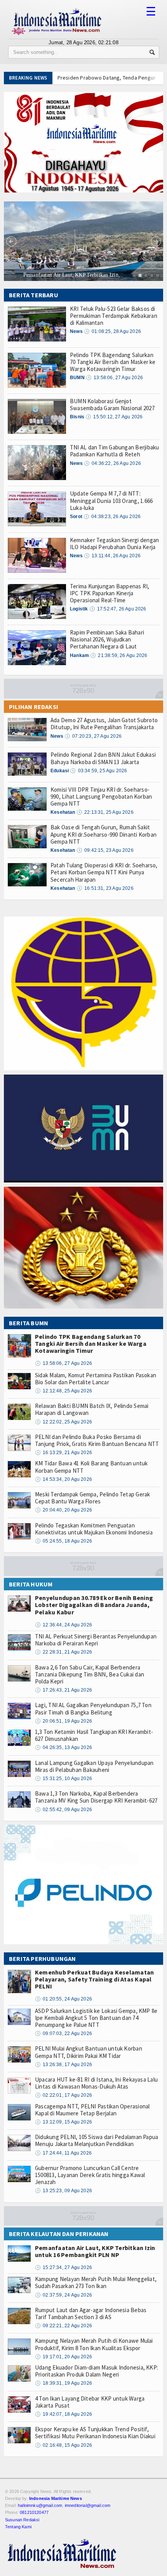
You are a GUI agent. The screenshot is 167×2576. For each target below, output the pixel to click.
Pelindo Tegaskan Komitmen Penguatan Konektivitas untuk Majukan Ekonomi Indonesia (94, 1529)
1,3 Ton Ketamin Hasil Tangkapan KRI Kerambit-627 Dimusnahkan (94, 1735)
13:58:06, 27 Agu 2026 (114, 378)
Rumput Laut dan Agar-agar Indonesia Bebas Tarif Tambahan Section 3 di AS (91, 2313)
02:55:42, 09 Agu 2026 (63, 1810)
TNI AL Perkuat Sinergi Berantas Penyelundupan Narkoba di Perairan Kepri (96, 1640)
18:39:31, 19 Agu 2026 (63, 2383)
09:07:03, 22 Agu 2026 (63, 2033)
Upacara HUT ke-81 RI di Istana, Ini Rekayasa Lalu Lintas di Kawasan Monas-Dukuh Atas (96, 2083)
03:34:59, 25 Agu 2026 (98, 771)
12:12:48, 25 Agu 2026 (63, 1391)
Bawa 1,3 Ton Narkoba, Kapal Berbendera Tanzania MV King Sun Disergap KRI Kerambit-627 (96, 1797)
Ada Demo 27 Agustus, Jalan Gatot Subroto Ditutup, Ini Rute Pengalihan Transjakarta (104, 724)
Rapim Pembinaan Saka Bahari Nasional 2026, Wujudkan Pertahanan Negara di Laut (107, 639)
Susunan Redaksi (22, 2520)
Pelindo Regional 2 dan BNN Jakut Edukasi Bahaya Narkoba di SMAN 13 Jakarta (103, 758)
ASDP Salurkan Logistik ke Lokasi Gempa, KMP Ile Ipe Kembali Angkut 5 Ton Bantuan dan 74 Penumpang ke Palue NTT (96, 2018)
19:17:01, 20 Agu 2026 (63, 2357)
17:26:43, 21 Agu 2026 (63, 1690)
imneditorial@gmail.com (88, 2505)
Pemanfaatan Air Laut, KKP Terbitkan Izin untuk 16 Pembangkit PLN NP (95, 2251)
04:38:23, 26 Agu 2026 (112, 517)
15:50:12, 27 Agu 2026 (114, 417)
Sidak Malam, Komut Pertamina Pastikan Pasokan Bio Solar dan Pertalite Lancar (96, 1379)
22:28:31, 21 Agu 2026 (63, 1652)
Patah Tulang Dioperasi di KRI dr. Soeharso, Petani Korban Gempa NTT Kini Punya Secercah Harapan (104, 872)
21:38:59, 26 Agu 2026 (119, 655)
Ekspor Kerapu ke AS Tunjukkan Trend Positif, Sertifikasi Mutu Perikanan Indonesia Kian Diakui (95, 2433)
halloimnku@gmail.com (40, 2505)
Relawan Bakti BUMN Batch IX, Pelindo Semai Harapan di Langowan (92, 1409)
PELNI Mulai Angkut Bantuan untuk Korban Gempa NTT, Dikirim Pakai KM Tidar (89, 2052)
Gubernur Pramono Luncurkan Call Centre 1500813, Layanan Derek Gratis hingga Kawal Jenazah (90, 2175)
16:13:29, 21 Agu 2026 (63, 1453)
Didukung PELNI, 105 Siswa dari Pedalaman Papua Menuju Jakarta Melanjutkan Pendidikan (97, 2140)
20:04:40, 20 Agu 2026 (63, 1510)
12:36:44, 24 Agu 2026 (63, 1625)
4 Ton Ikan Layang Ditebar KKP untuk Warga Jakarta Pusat (90, 2402)
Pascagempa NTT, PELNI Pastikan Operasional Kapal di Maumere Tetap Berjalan (92, 2110)
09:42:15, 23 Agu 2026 (105, 850)
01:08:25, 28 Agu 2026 (112, 331)
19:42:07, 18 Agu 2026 (63, 2414)
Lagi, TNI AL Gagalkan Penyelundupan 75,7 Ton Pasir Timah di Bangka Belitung (93, 1708)
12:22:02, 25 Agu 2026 (63, 1422)
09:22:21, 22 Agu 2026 (63, 2326)
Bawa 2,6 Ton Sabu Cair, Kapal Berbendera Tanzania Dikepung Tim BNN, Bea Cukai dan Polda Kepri (90, 1674)
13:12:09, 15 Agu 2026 (63, 2122)
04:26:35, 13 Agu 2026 (63, 1747)
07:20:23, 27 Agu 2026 (93, 736)
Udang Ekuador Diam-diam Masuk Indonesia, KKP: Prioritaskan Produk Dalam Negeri (97, 2371)
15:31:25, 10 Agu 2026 (63, 1779)
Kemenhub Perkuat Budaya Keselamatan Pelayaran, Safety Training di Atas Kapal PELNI (94, 1979)
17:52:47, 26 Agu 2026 (118, 609)
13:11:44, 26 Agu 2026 (112, 556)
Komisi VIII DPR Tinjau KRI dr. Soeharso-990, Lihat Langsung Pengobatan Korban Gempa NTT (101, 797)
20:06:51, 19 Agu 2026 (63, 1721)
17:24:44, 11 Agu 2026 (63, 2153)
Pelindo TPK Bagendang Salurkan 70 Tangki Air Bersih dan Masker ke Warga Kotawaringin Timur (113, 362)
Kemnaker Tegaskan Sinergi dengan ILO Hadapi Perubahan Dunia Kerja (114, 543)
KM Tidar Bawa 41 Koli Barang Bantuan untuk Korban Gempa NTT (91, 1467)
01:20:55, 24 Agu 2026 (63, 1999)
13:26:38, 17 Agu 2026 (63, 2065)
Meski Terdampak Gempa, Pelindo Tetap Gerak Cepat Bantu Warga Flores (92, 1498)
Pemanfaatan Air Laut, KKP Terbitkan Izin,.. (56, 275)
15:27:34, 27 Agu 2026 (63, 2267)
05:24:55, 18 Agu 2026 (63, 1541)
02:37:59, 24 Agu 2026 (63, 2295)
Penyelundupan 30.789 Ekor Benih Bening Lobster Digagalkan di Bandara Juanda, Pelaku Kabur (94, 1605)
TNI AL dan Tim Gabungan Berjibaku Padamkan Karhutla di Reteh (114, 451)
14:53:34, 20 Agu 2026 (63, 1479)
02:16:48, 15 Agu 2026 (63, 2445)
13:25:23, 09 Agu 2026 (63, 2191)
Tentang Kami (18, 2527)
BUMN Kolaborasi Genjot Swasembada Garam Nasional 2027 (112, 405)
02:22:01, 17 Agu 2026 (63, 2095)
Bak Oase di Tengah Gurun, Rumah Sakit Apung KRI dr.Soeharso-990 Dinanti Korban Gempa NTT (104, 834)
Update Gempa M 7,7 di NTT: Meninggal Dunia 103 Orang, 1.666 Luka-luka (111, 500)
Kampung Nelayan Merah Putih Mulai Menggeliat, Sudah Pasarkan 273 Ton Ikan (96, 2282)
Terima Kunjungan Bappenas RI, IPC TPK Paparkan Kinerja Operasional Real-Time (110, 593)
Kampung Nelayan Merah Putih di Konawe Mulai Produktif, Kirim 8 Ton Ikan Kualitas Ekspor (94, 2344)
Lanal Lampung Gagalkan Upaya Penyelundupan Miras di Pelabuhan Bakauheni (94, 1766)
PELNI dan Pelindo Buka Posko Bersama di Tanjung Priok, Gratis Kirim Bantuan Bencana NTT (97, 1440)
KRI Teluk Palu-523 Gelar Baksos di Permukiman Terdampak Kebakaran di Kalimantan (114, 316)
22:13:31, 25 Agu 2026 (105, 812)
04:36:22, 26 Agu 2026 (112, 463)
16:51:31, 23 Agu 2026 (105, 888)
